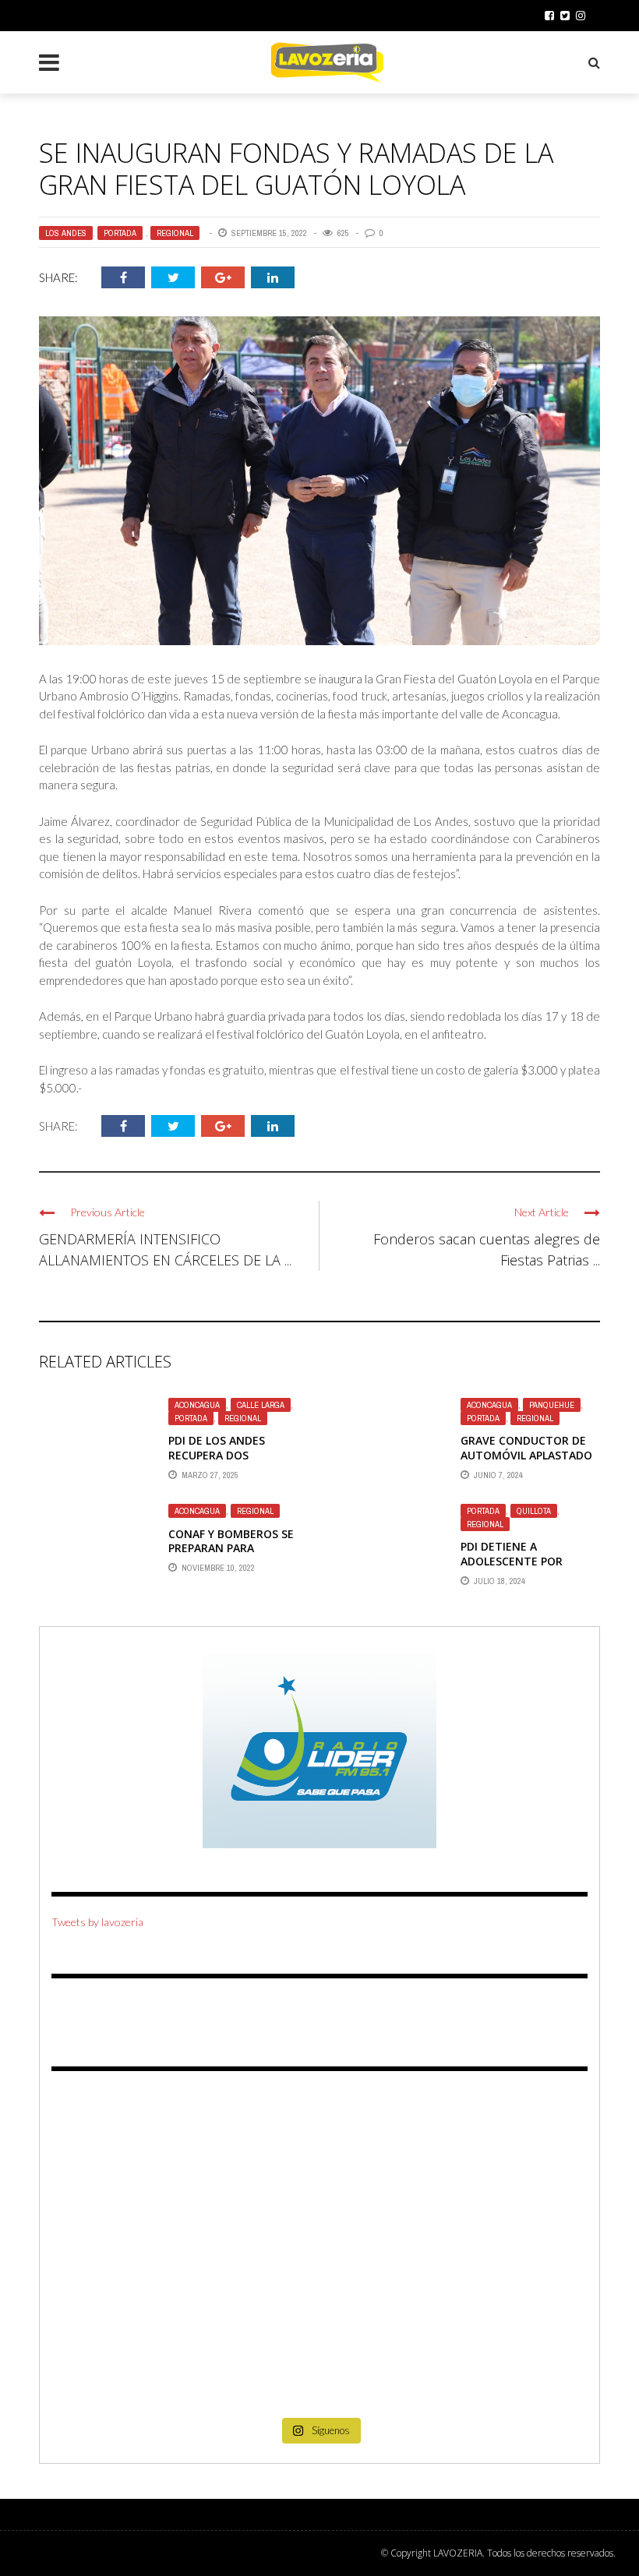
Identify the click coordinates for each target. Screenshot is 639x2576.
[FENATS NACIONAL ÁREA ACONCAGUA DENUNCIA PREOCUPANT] (501, 2356)
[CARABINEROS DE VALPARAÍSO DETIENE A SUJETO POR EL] (138, 2251)
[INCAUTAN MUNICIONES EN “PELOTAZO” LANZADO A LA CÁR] (320, 2356)
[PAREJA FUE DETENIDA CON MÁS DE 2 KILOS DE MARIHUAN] (501, 2251)
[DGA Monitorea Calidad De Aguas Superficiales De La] (138, 2146)
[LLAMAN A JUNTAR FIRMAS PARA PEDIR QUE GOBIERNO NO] (320, 2146)
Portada (120, 233)
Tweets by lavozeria (97, 1922)
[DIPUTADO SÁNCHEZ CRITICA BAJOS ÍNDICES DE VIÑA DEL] (320, 2251)
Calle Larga (261, 1405)
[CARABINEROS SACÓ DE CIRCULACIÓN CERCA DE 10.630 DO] (138, 2356)
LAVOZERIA (458, 2553)
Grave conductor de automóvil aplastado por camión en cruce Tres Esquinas (526, 1462)
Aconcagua (197, 1405)
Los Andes (66, 233)
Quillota (534, 1511)
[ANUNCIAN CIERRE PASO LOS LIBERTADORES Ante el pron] (501, 2146)
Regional (175, 233)
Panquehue (552, 1405)
